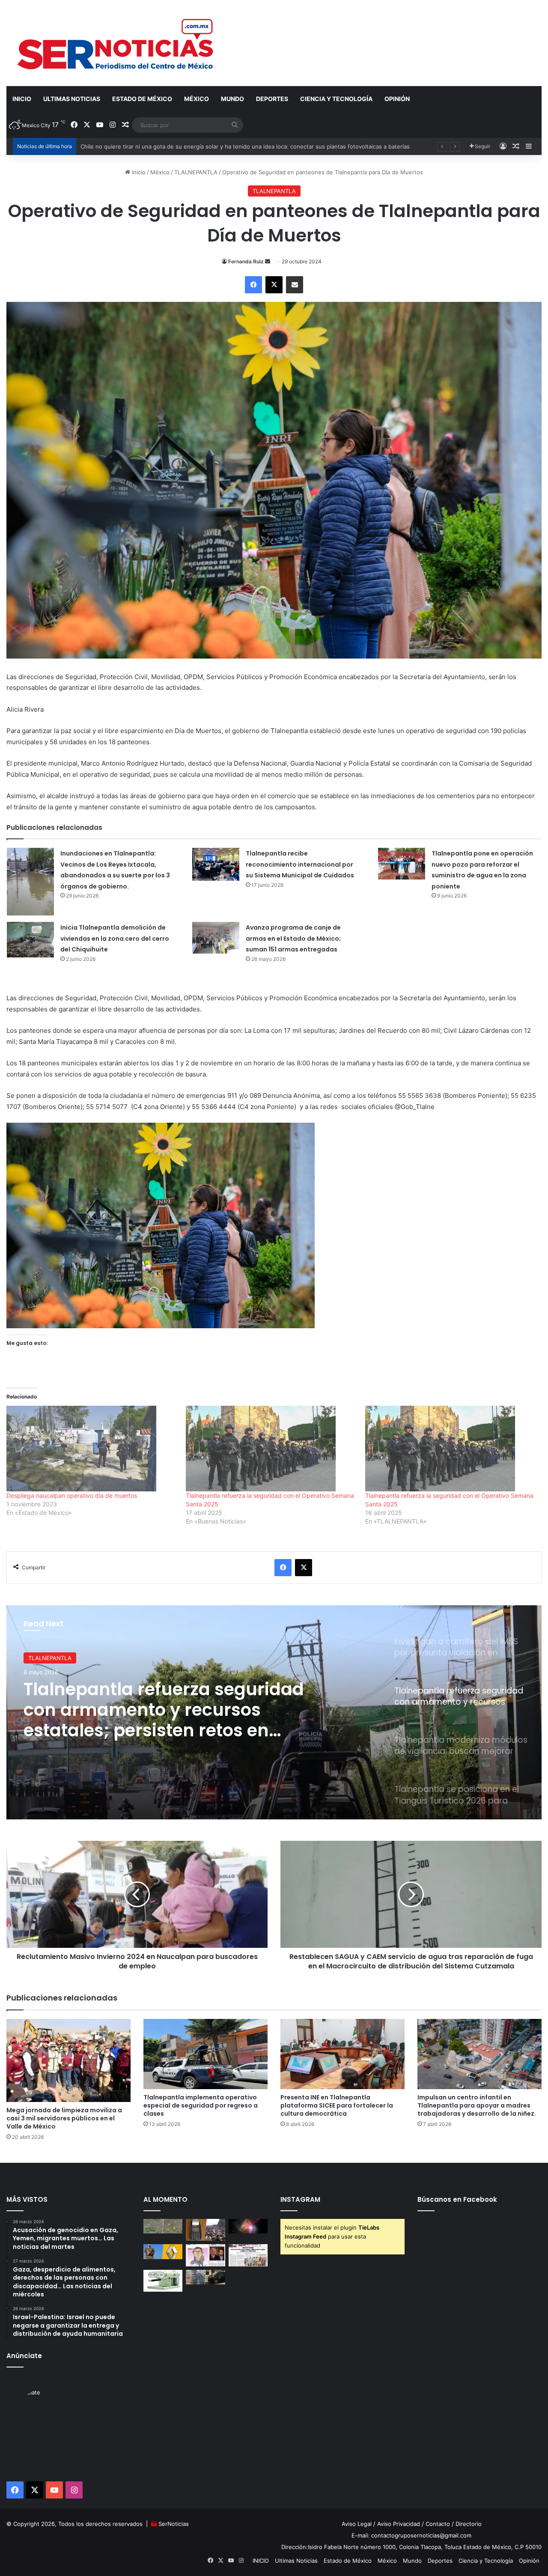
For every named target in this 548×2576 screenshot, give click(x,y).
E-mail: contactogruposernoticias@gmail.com (411, 2535)
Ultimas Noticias (72, 99)
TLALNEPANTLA (196, 172)
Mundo (232, 99)
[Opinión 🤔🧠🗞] (205, 2255)
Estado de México (142, 99)
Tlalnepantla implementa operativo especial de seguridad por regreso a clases (201, 2105)
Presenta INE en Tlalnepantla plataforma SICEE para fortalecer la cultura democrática (337, 2105)
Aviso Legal (357, 2524)
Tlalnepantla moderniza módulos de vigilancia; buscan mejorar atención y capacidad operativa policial (168, 1710)
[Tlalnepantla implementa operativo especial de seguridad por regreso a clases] (205, 2054)
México (197, 99)
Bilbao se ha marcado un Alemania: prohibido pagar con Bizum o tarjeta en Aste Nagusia (198, 146)
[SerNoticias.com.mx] (116, 43)
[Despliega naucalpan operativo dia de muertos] (92, 1449)
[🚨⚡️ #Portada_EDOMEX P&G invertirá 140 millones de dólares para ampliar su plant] (248, 2255)
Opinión (397, 99)
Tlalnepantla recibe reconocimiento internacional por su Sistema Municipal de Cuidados (300, 864)
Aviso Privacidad (399, 2524)
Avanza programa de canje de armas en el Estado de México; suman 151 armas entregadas (293, 938)
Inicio (138, 172)
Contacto (438, 2524)
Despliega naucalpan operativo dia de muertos (73, 1495)
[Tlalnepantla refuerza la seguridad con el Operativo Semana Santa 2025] (271, 1449)
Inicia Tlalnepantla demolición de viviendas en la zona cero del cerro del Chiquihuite (115, 938)
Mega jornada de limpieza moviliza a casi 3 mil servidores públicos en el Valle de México (64, 2118)
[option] (274, 1712)
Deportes (272, 99)
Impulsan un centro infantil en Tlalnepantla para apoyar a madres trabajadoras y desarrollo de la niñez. (477, 2105)
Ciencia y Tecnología (336, 99)
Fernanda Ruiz (246, 261)
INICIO (22, 99)
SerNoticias (174, 2524)
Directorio (469, 2524)
